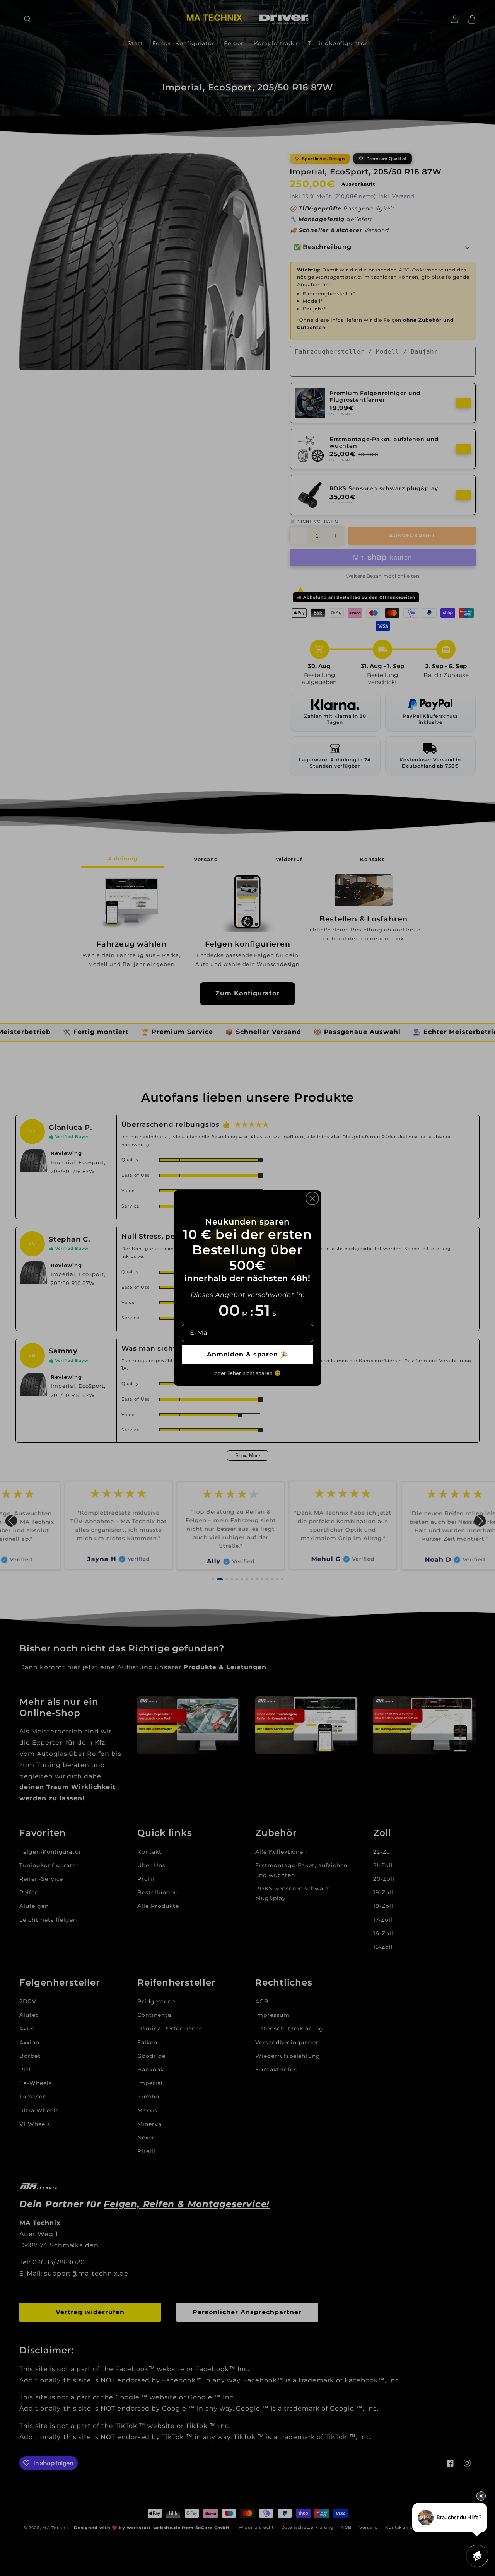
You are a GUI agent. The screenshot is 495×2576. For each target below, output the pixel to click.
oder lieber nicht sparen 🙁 (248, 1373)
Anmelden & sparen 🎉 (248, 1354)
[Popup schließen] (312, 1198)
